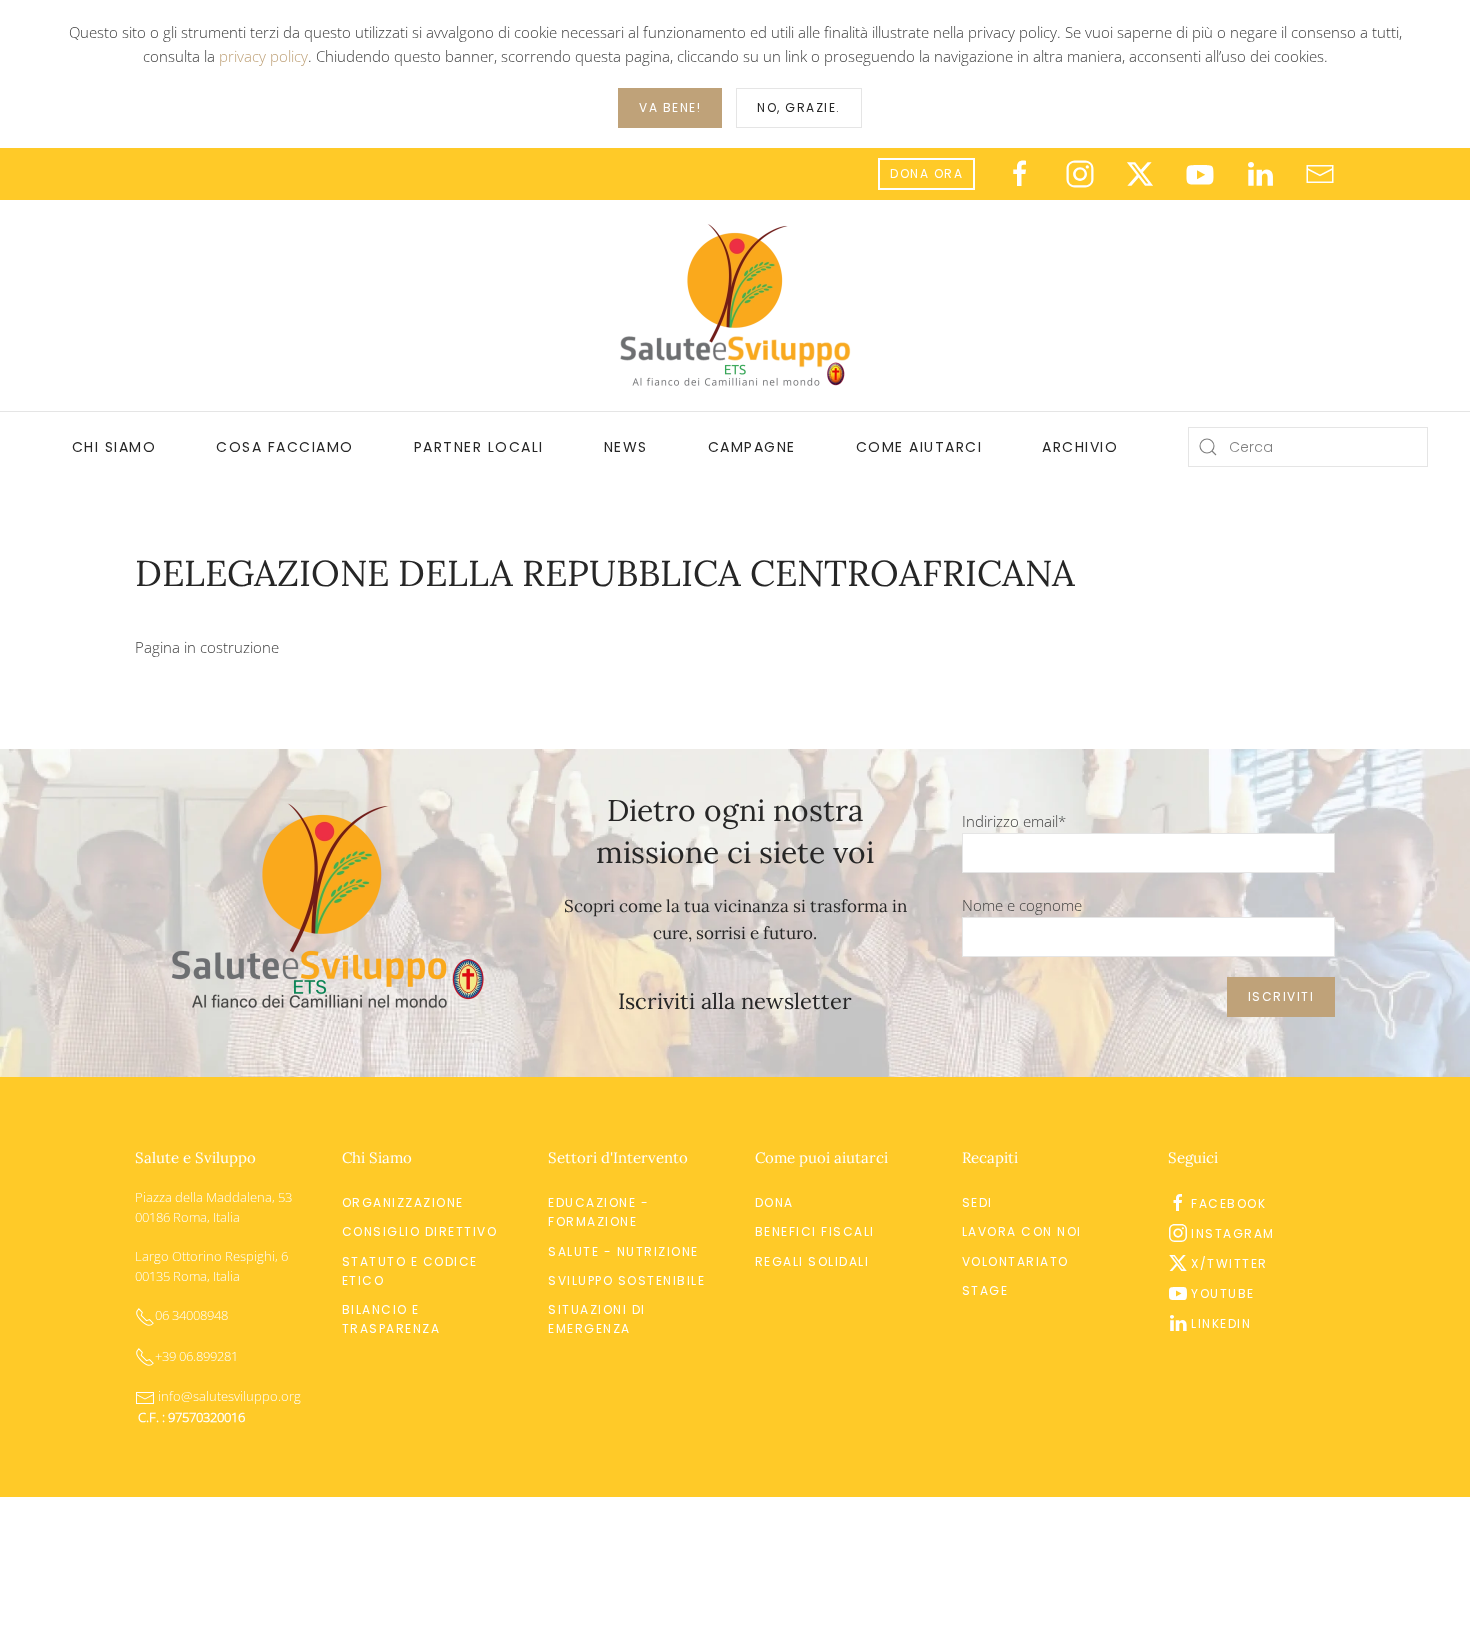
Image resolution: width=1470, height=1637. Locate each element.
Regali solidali (812, 1261)
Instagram (1233, 1233)
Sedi (977, 1202)
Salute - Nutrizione (623, 1251)
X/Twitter (1229, 1263)
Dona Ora (926, 173)
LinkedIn (1221, 1323)
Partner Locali (479, 447)
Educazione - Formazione (598, 1212)
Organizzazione (403, 1202)
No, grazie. (799, 107)
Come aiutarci (919, 447)
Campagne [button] (752, 447)
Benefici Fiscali (815, 1231)
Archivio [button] (1080, 447)
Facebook (1228, 1203)
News (626, 447)
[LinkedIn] (1260, 172)
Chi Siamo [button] (114, 447)
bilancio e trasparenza (391, 1319)
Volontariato (1015, 1261)
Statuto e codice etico (410, 1271)
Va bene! (670, 107)
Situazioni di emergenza (597, 1319)
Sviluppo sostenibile (626, 1280)
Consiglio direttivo (420, 1231)
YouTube (1223, 1293)
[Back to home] (735, 305)
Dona (774, 1202)
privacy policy (263, 56)
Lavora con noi (1022, 1231)
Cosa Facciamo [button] (285, 447)
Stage (985, 1290)
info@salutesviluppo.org (228, 1396)
